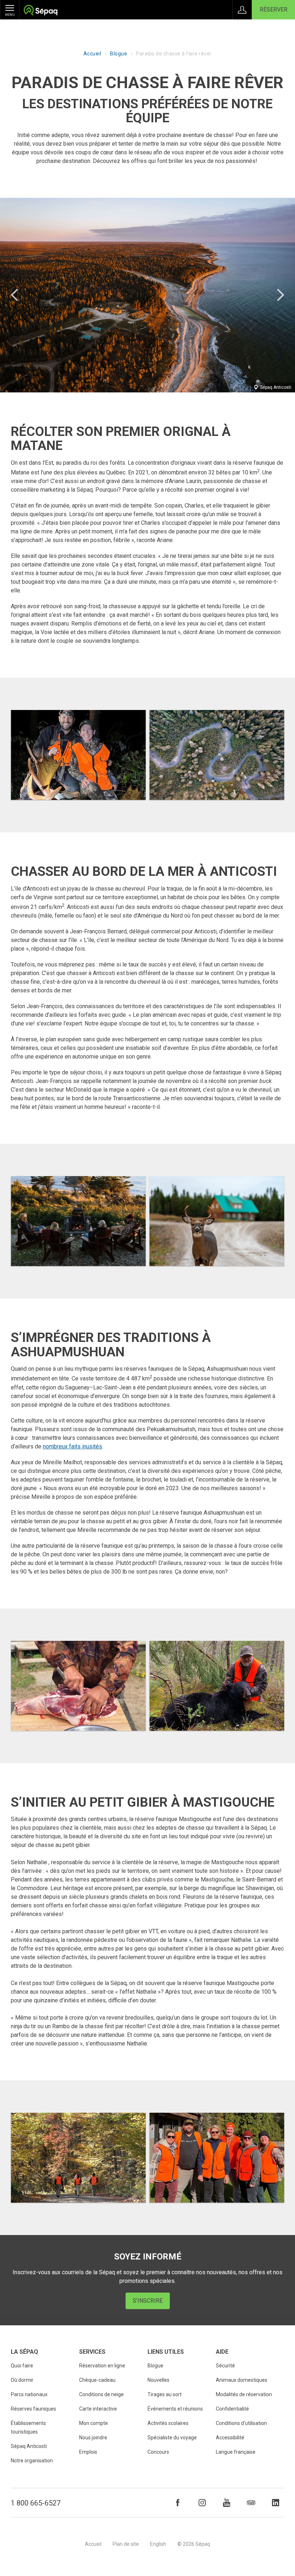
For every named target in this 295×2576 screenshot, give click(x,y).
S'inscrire (148, 2301)
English (158, 2544)
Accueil (92, 54)
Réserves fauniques (33, 2409)
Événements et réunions (175, 2409)
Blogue (119, 54)
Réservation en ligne (102, 2366)
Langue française (236, 2452)
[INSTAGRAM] (202, 2503)
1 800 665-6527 (36, 2503)
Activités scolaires (168, 2423)
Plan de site (126, 2544)
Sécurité (225, 2366)
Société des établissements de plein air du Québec (40, 11)
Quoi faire (22, 2366)
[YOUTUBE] (227, 2503)
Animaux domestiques (242, 2380)
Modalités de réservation (244, 2394)
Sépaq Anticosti (29, 2446)
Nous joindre (93, 2438)
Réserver (274, 10)
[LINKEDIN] (276, 2503)
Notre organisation (32, 2461)
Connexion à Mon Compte (242, 10)
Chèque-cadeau (97, 2380)
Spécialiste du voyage (172, 2438)
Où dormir (22, 2380)
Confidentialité (232, 2409)
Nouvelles (158, 2380)
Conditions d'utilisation (241, 2423)
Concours (158, 2452)
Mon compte (94, 2423)
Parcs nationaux (29, 2394)
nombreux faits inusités (72, 1446)
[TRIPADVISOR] (251, 2503)
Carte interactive (98, 2409)
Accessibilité (230, 2438)
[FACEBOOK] (178, 2503)
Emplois (88, 2452)
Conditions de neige (101, 2394)
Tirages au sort (165, 2394)
